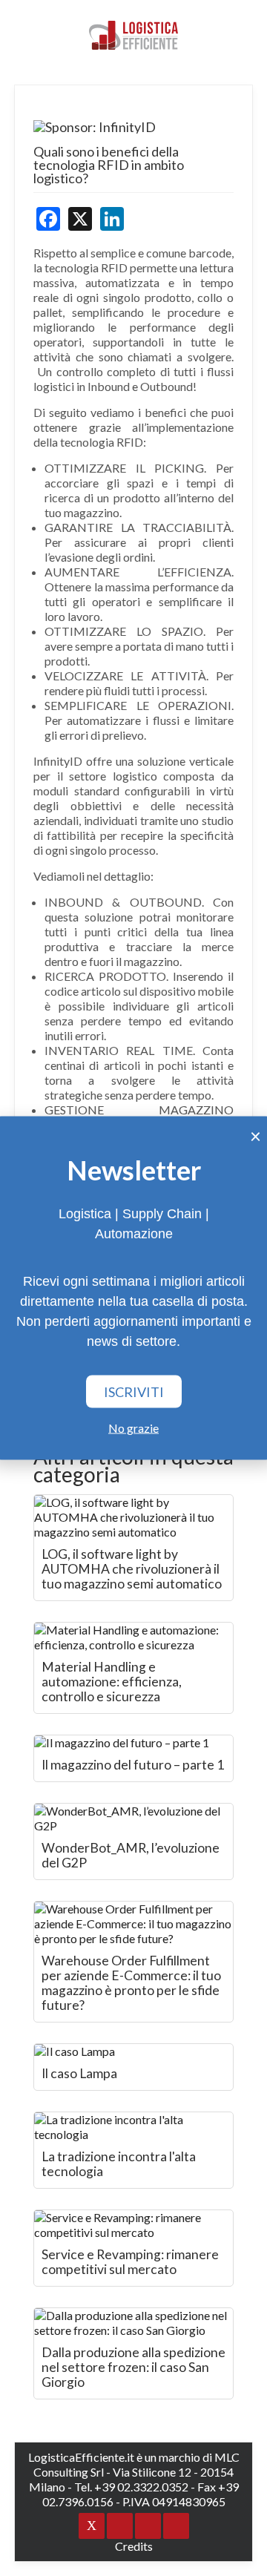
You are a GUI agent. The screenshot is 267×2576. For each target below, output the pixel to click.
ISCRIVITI (134, 1392)
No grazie (133, 1428)
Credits (134, 2546)
